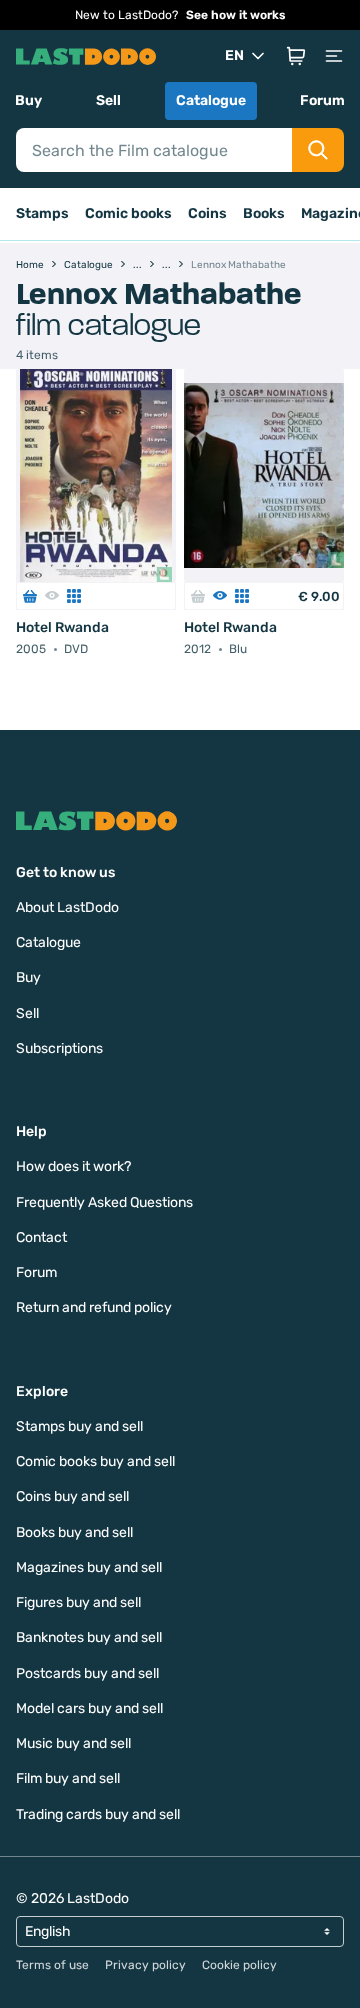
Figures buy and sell (78, 1602)
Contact (41, 1237)
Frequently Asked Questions (104, 1202)
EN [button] (234, 55)
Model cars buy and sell (89, 1708)
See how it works (236, 15)
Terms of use (52, 1965)
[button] (296, 56)
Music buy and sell (73, 1743)
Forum (322, 100)
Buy (28, 100)
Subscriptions (59, 1048)
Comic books (128, 213)
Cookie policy (239, 1965)
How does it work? (73, 1166)
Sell (108, 100)
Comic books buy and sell (95, 1461)
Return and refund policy (94, 1307)
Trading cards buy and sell (98, 1814)
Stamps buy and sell (79, 1426)
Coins (207, 213)
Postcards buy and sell (87, 1673)
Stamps (42, 213)
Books (264, 213)
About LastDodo (67, 907)
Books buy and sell (74, 1532)
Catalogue (211, 100)
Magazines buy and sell (89, 1567)
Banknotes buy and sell (89, 1637)
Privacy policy (145, 1965)
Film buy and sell (68, 1778)
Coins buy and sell (72, 1496)
